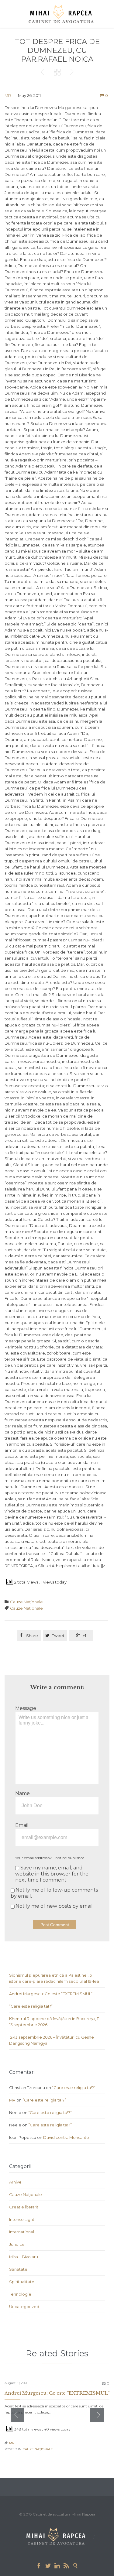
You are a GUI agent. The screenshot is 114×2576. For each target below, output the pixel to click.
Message (26, 1708)
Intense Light (22, 2219)
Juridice (17, 2244)
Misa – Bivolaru (24, 2257)
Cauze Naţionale (26, 1602)
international (22, 2232)
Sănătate (18, 2269)
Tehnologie (20, 2294)
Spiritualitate (22, 2282)
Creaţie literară (24, 2207)
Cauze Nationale (26, 1608)
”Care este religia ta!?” (31, 2006)
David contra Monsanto (66, 2137)
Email (22, 1825)
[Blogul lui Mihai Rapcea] (62, 14)
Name (22, 1793)
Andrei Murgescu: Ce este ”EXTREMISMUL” (51, 1994)
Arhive (15, 2182)
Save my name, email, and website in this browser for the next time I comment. (52, 1874)
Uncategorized (24, 2307)
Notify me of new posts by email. (55, 1906)
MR (8, 95)
